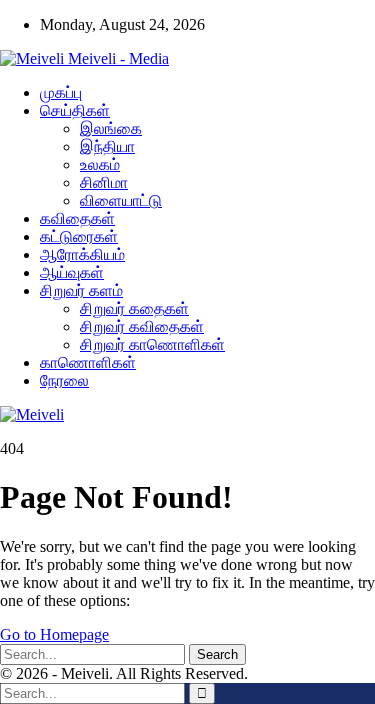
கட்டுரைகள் (79, 236)
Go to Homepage (54, 634)
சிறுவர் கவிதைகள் (142, 326)
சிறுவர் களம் (81, 290)
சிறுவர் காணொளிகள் (152, 344)
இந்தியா (107, 146)
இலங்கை (111, 128)
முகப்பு (61, 92)
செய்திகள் (75, 110)
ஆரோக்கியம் (82, 254)
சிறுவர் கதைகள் (134, 308)
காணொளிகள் (88, 362)
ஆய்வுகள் (72, 272)
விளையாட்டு (121, 200)
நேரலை (64, 380)
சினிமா (104, 182)
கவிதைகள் (77, 218)
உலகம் (100, 164)
